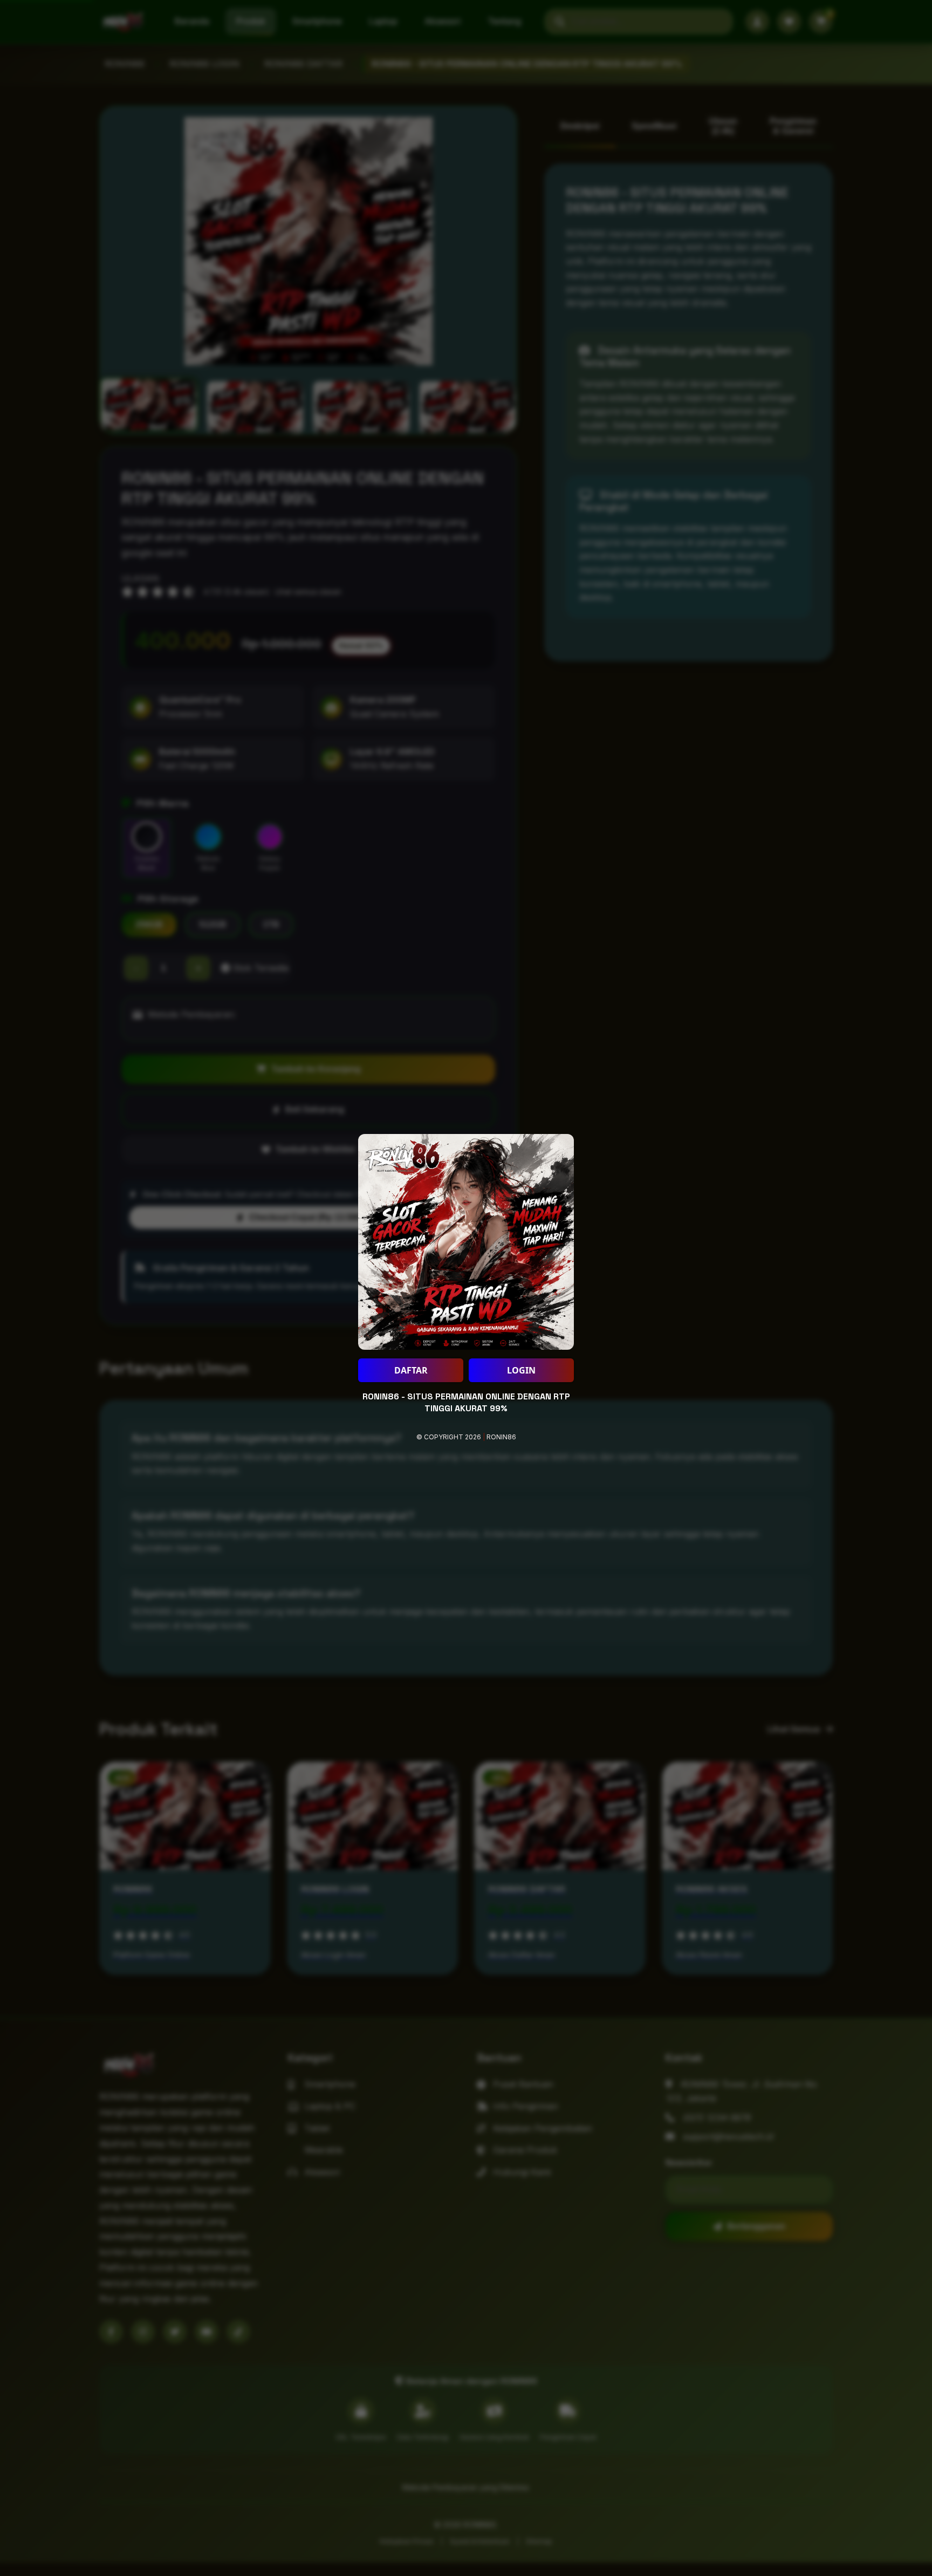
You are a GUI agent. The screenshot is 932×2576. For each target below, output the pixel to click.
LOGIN (521, 1370)
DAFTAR (411, 1370)
